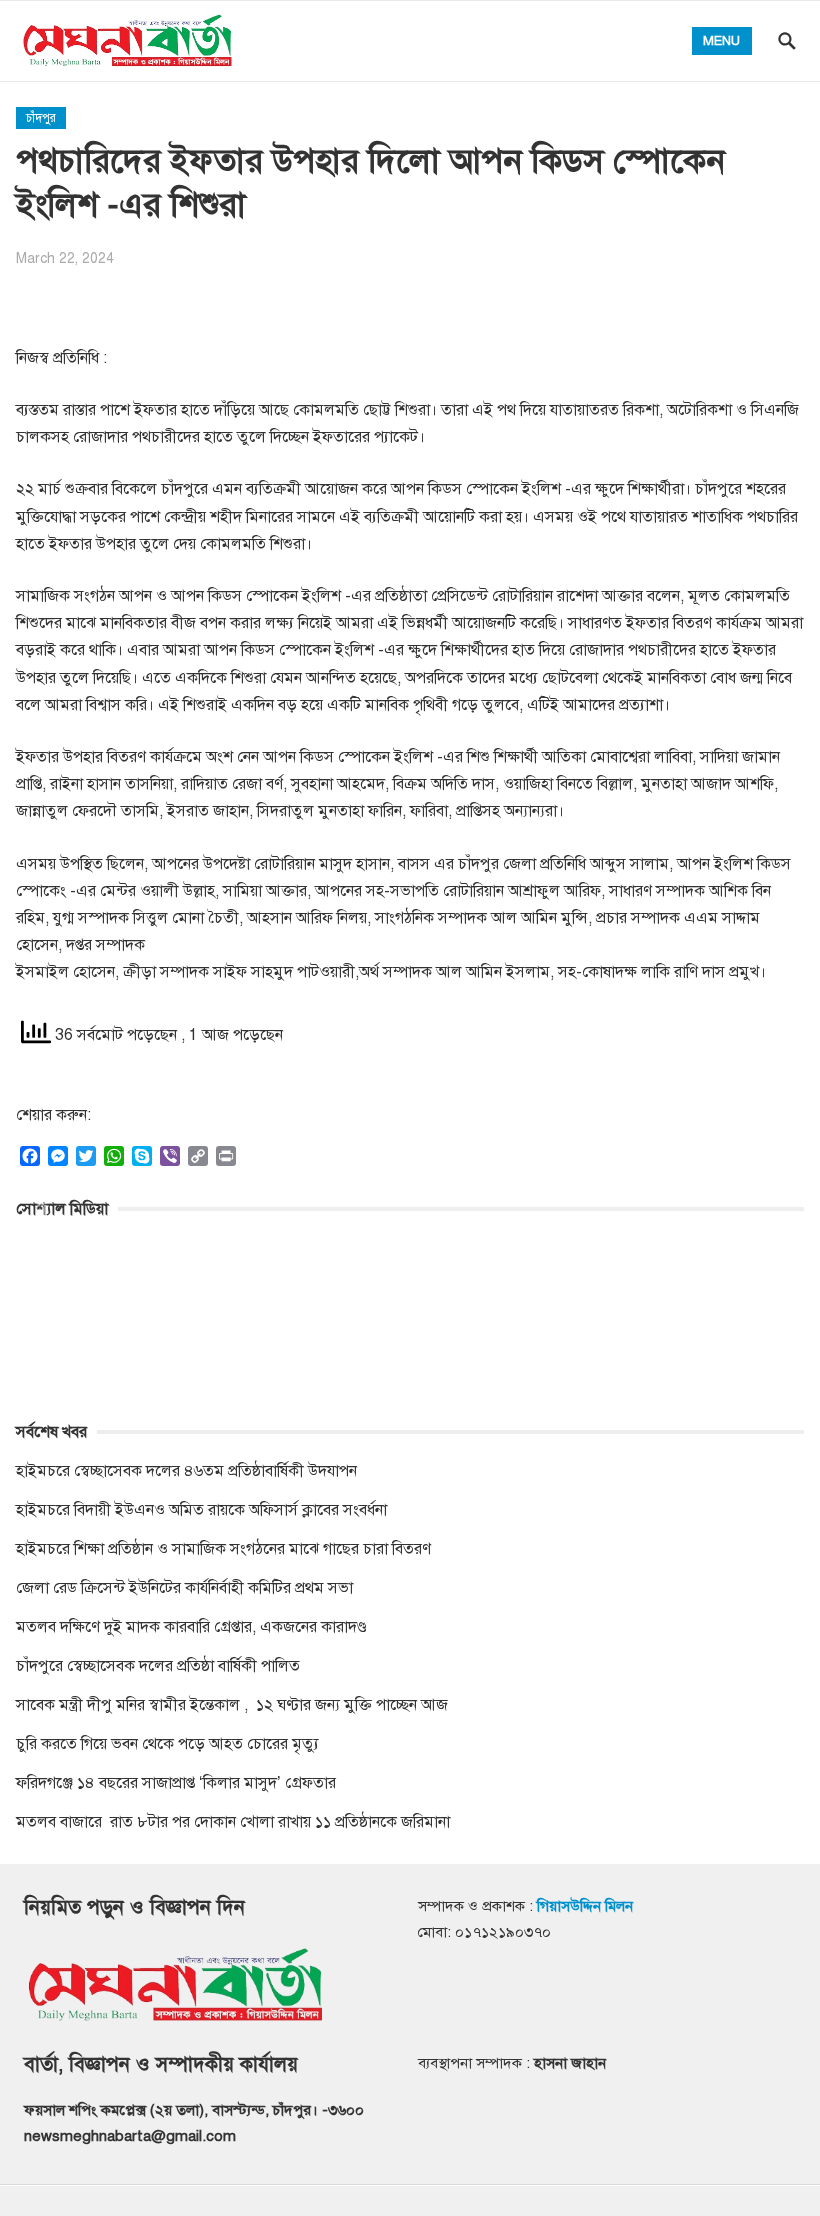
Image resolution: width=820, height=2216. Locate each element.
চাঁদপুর (41, 118)
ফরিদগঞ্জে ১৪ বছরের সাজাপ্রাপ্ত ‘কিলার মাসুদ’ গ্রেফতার (176, 1783)
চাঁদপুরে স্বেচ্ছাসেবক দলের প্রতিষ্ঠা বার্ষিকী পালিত (158, 1666)
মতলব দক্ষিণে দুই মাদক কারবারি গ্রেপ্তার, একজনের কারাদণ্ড (191, 1627)
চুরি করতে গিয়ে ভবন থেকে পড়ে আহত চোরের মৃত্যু (167, 1744)
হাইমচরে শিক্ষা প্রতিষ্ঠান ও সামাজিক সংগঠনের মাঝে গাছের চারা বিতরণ (223, 1549)
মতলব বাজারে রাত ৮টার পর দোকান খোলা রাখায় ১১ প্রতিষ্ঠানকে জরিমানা (235, 1822)
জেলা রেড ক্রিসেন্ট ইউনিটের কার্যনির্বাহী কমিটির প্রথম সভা (184, 1588)
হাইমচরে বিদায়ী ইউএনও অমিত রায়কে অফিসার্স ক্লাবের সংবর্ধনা (201, 1510)
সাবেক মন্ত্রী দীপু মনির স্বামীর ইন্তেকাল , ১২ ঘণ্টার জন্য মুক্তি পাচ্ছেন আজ (232, 1705)
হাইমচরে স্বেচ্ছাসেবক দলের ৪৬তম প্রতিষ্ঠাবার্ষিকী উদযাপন (186, 1471)
